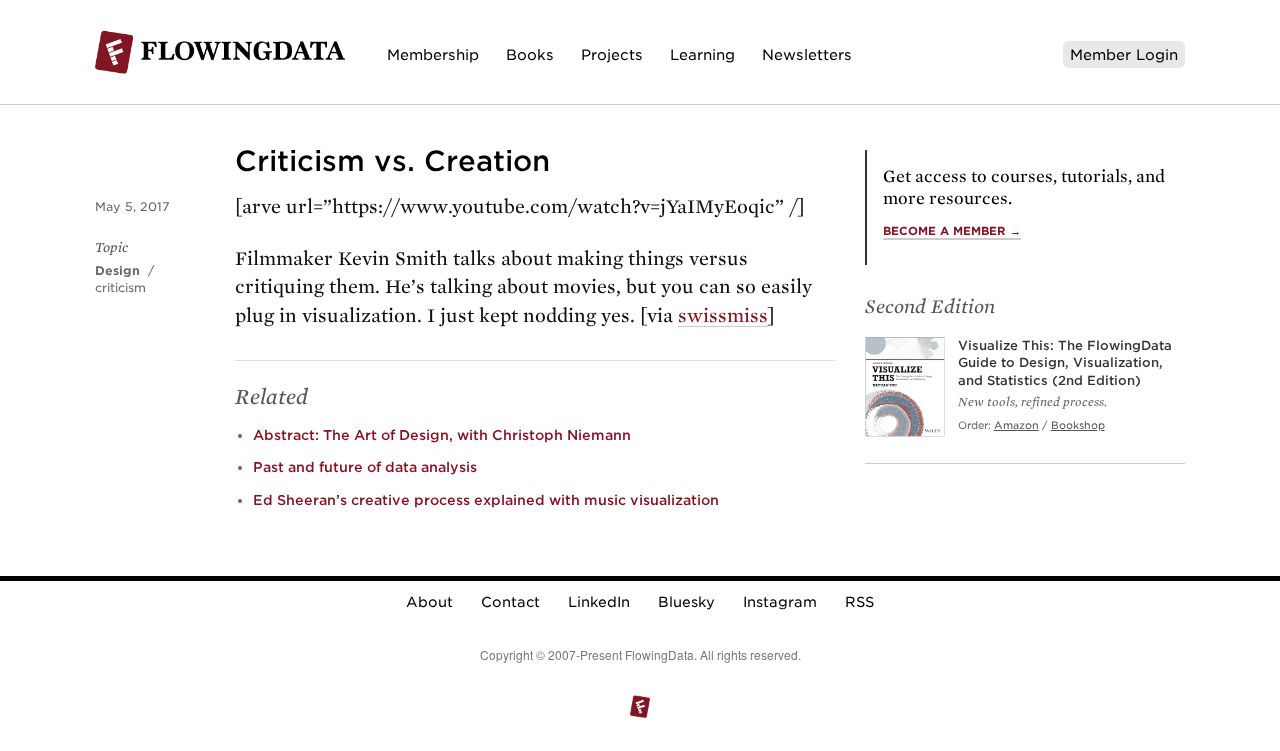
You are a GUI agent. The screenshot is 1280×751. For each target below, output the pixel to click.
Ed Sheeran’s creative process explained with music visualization (486, 500)
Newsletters (807, 54)
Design (117, 270)
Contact (510, 602)
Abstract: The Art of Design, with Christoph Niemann (442, 435)
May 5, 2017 (132, 206)
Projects (612, 54)
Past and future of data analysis (365, 467)
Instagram (780, 602)
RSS (859, 602)
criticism (120, 287)
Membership (433, 54)
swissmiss (723, 315)
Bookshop (1078, 425)
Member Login (1124, 54)
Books (530, 54)
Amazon (1016, 425)
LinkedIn (599, 602)
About (429, 602)
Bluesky (686, 602)
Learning (702, 54)
